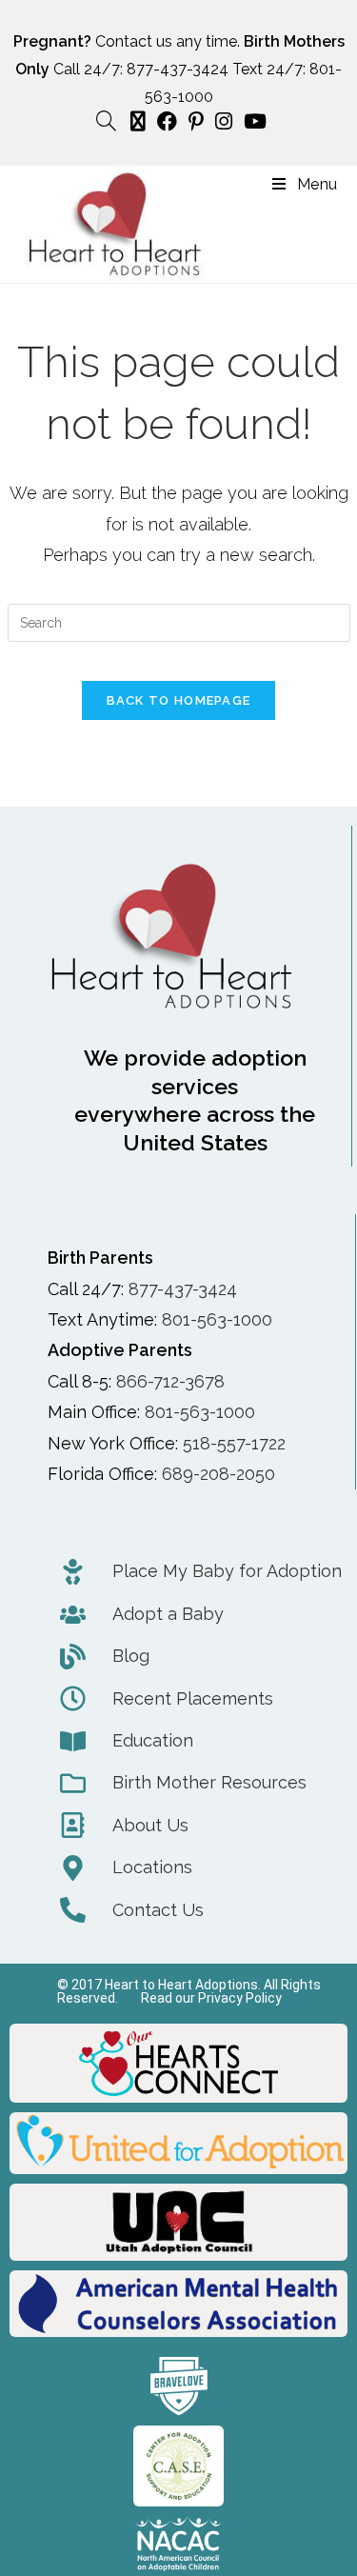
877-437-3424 (178, 69)
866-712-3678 (170, 1381)
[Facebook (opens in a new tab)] (167, 121)
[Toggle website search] (106, 121)
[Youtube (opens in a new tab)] (252, 121)
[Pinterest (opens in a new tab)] (196, 121)
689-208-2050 (218, 1474)
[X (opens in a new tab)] (138, 121)
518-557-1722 (234, 1443)
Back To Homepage (179, 700)
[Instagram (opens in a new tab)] (224, 121)
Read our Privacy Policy (211, 1998)
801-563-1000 (217, 1319)
